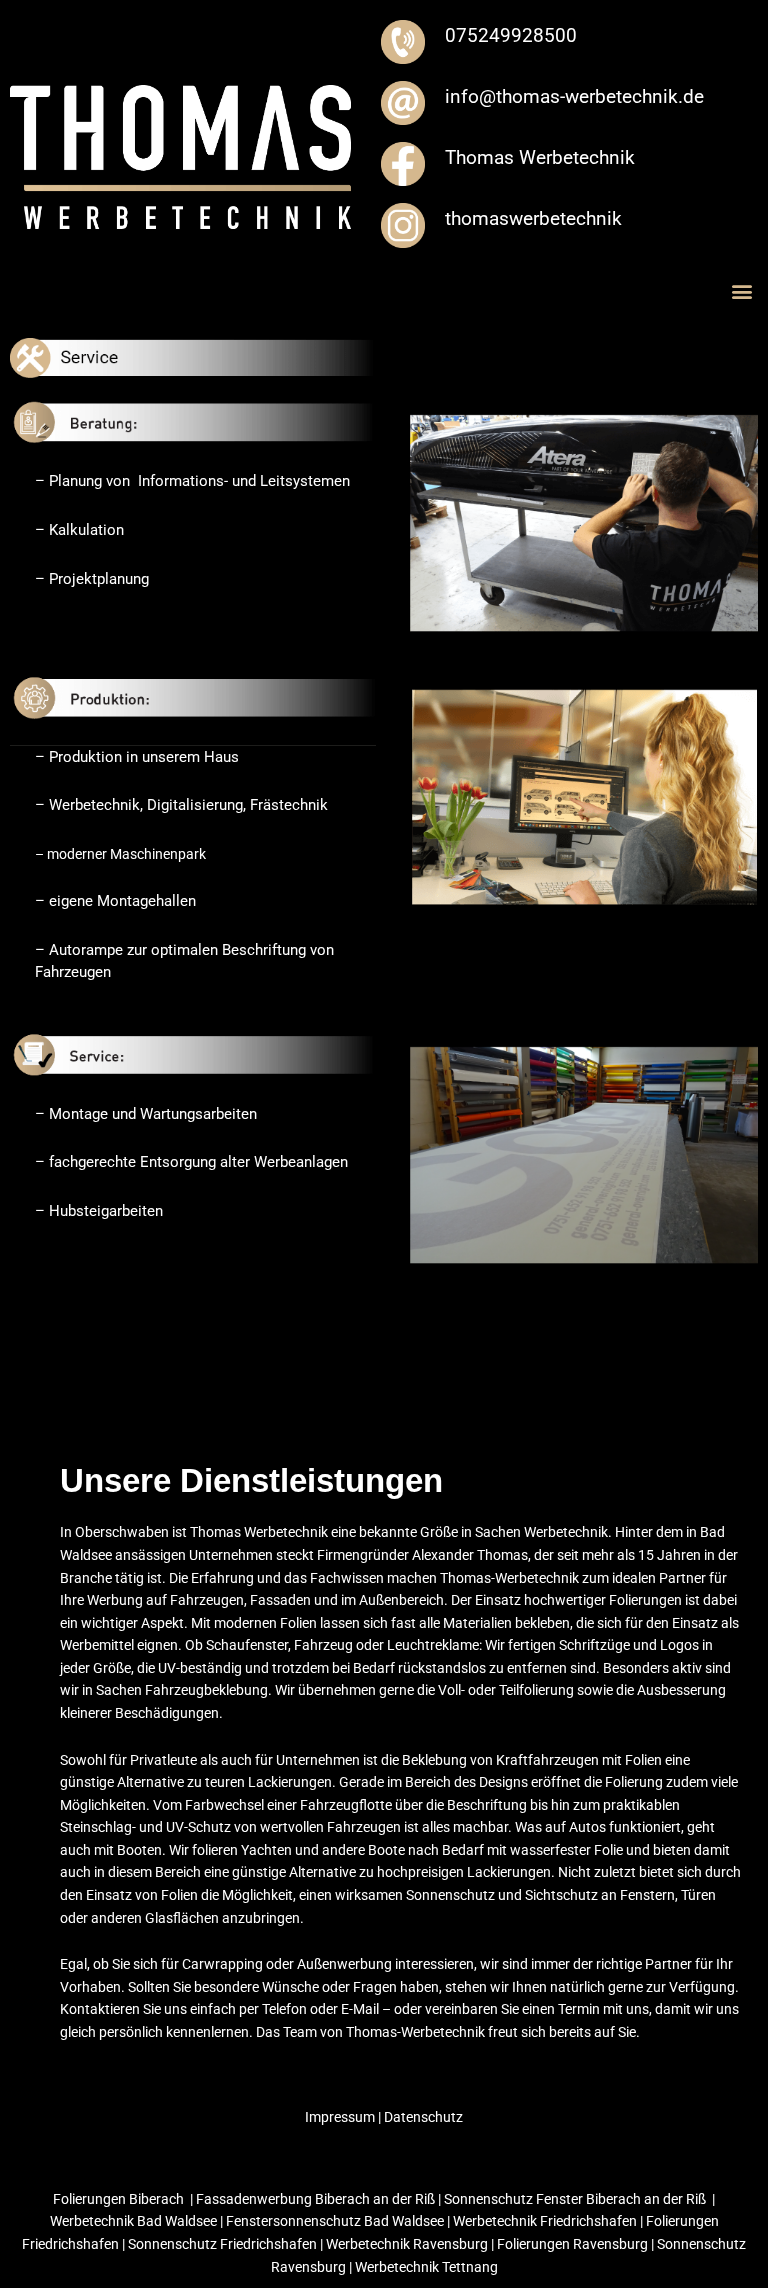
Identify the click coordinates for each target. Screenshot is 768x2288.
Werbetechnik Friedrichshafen (546, 2221)
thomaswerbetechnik (533, 218)
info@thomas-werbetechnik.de (574, 96)
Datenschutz (422, 2117)
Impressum (341, 2117)
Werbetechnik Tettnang (426, 2267)
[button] (741, 291)
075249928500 (511, 35)
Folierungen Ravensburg (572, 2244)
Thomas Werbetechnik (540, 157)
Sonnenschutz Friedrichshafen (222, 2244)
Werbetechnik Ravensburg (407, 2244)
